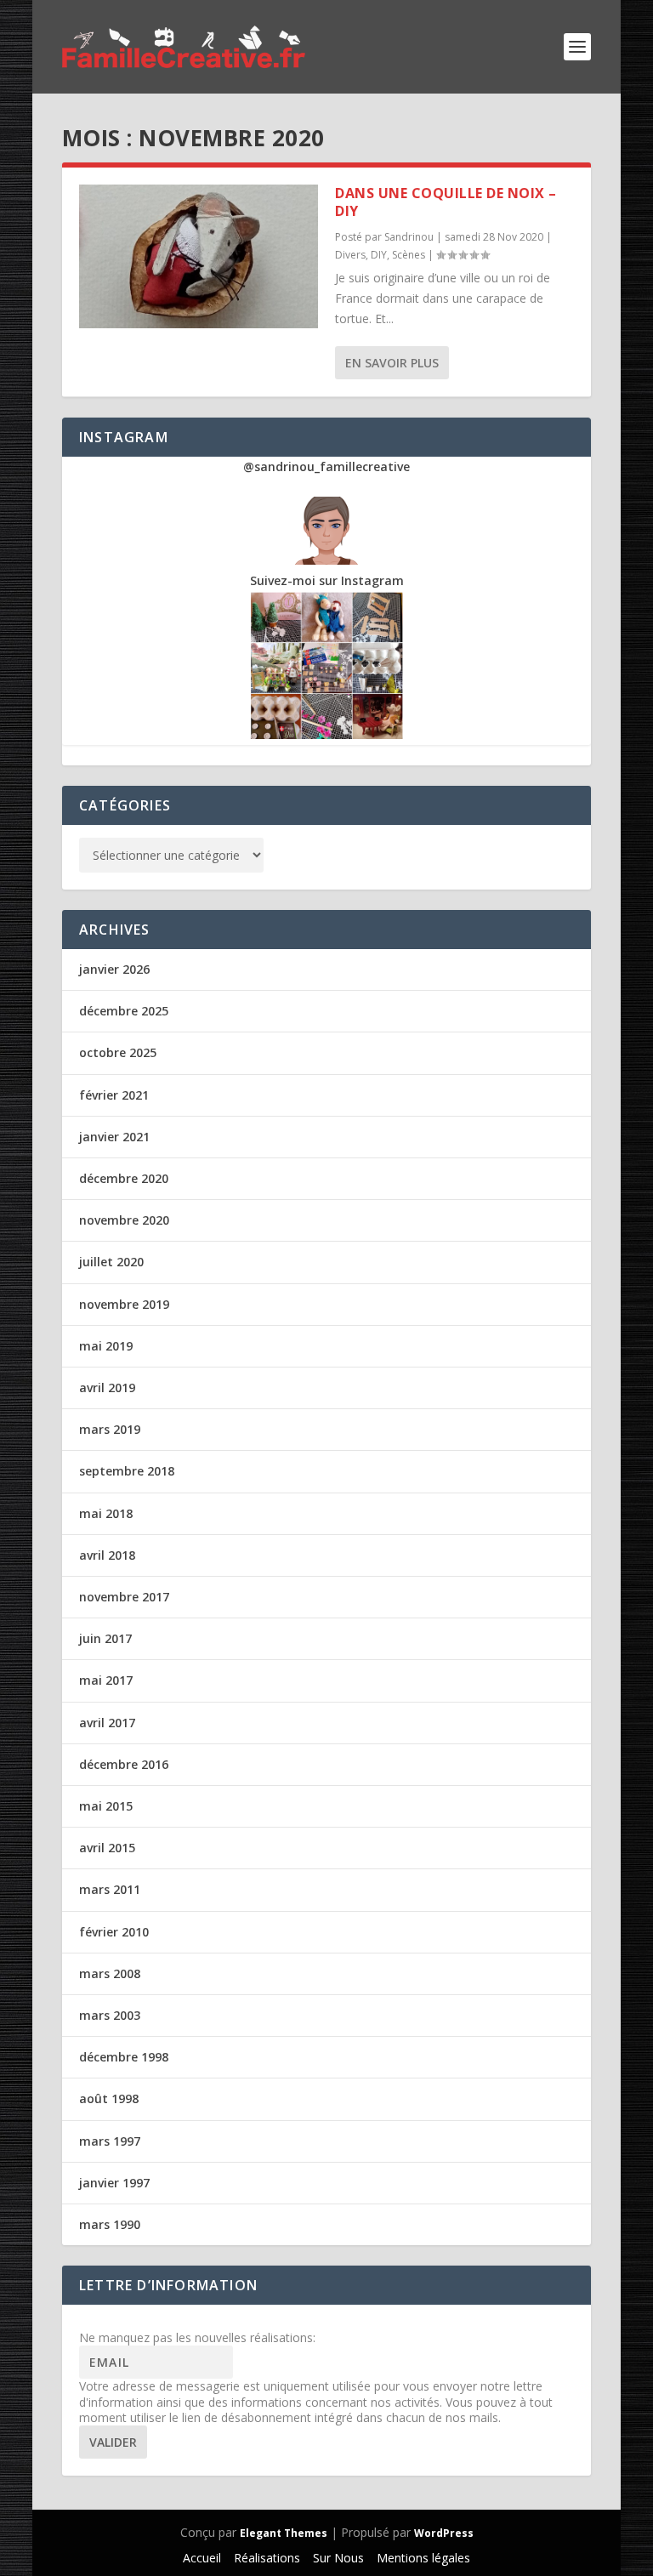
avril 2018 (107, 1555)
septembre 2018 (127, 1471)
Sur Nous (338, 2558)
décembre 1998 (124, 2057)
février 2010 (114, 1932)
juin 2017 (105, 1638)
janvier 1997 (114, 2183)
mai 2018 (106, 1513)
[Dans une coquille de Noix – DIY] (199, 256)
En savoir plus (392, 363)
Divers (350, 255)
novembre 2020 (124, 1220)
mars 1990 (110, 2224)
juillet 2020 (111, 1262)
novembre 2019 (124, 1304)
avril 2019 (107, 1388)
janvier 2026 (114, 969)
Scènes (409, 255)
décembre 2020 (124, 1178)
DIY (379, 255)
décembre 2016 (124, 1764)
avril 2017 (107, 1723)
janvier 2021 (114, 1137)
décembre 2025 (124, 1011)
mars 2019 (110, 1429)
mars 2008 (110, 1973)
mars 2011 (110, 1889)
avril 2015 (107, 1848)
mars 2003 (110, 2015)
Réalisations (267, 2558)
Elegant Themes (284, 2533)
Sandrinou (409, 237)
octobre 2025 (118, 1052)
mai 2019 (106, 1346)
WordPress (444, 2533)
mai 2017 (106, 1680)
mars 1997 (110, 2141)
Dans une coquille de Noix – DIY (446, 202)
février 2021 (114, 1095)
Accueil (202, 2558)
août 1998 (109, 2098)
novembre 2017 (124, 1597)
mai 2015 (106, 1806)
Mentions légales (423, 2558)
